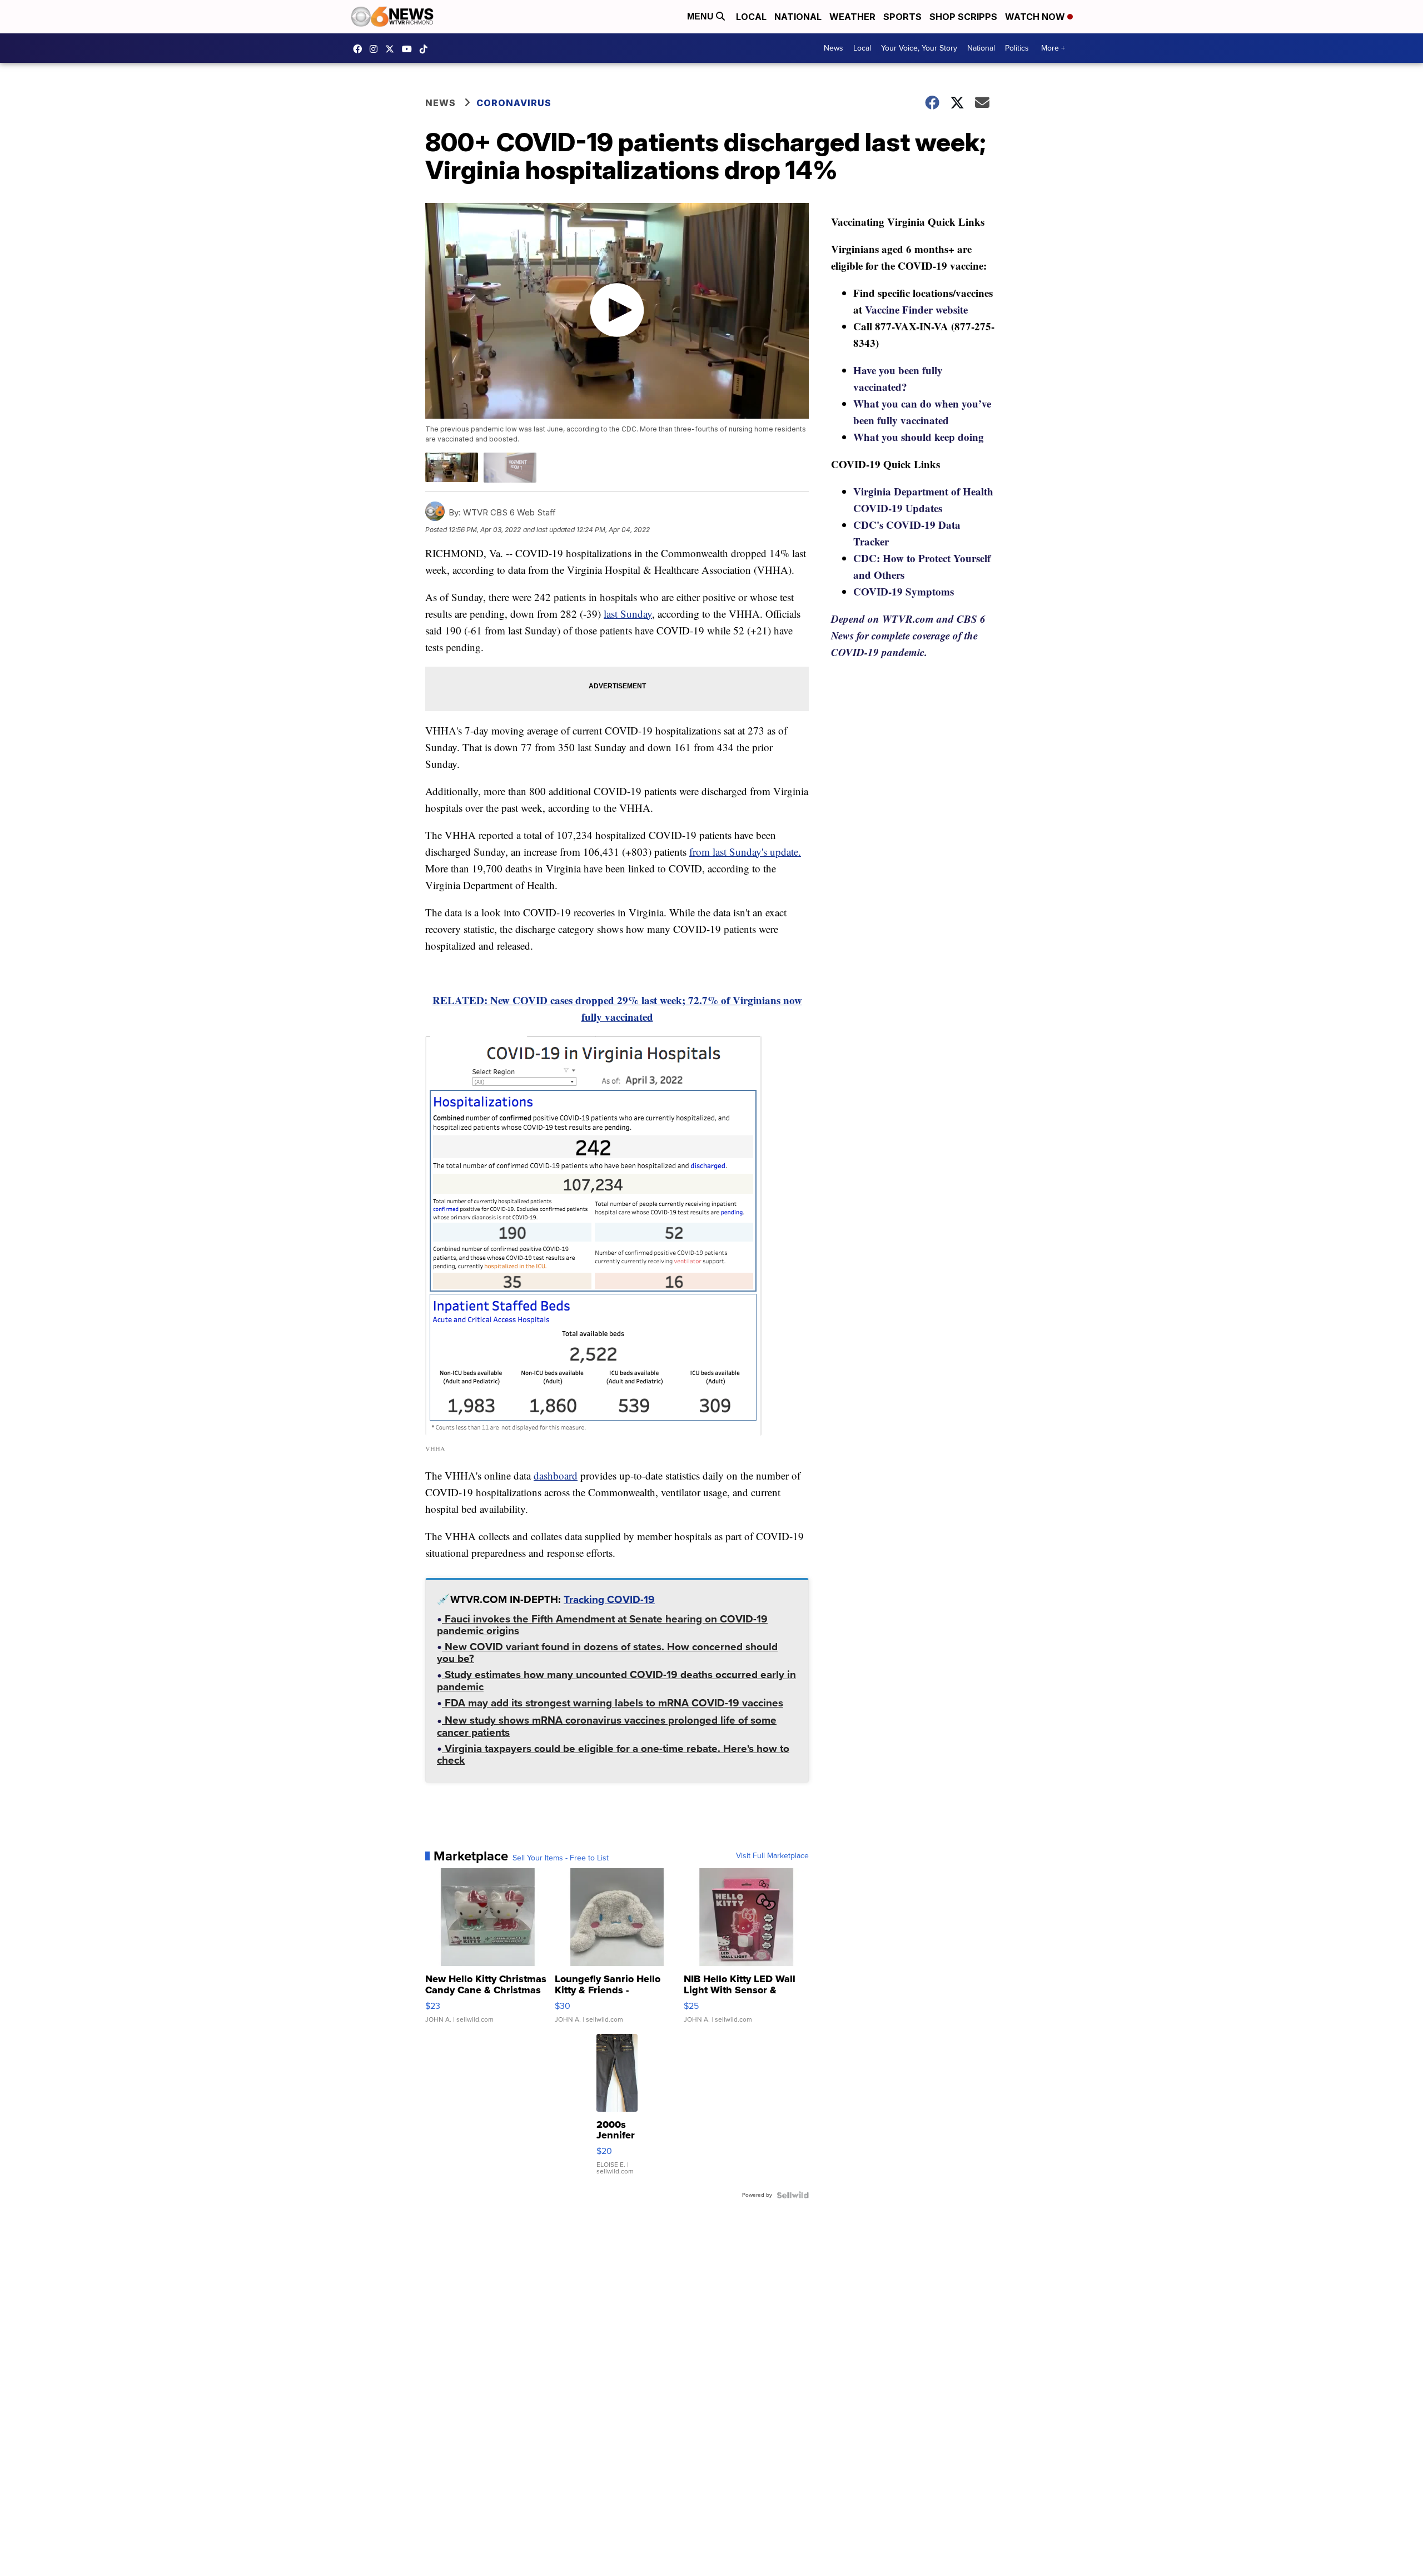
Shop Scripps (963, 17)
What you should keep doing (919, 437)
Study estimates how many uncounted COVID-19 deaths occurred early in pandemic (616, 1682)
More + (1053, 48)
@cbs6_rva (426, 49)
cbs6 (376, 49)
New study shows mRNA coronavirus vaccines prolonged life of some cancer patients (607, 1727)
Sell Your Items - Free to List (561, 1858)
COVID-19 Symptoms (904, 591)
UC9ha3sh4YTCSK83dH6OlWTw (410, 49)
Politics (1017, 48)
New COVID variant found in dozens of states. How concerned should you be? (607, 1654)
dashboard (556, 1475)
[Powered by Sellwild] (793, 2195)
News (834, 48)
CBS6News (360, 49)
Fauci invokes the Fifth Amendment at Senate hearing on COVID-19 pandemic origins (602, 1626)
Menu (701, 16)
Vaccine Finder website (916, 309)
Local (751, 17)
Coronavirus (514, 103)
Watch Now (1036, 17)
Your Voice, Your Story (919, 48)
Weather (852, 17)
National (798, 17)
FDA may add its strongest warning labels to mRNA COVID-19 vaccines (613, 1704)
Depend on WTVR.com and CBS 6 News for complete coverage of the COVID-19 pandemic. (908, 635)
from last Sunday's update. (745, 852)
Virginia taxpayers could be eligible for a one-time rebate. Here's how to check (613, 1756)
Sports (902, 17)
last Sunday (628, 614)
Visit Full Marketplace (772, 1856)
